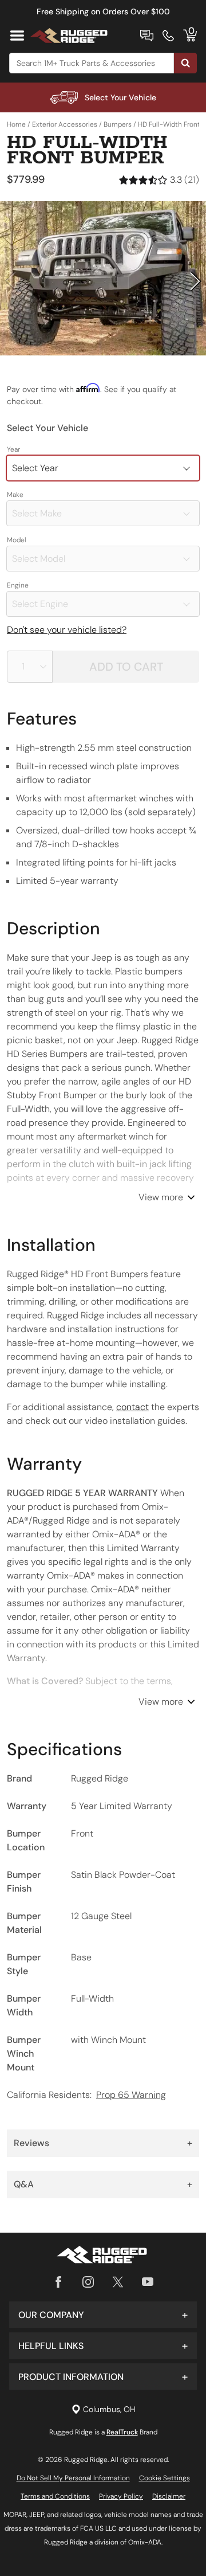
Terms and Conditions (55, 2496)
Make (15, 495)
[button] (103, 2315)
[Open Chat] (147, 36)
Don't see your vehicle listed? (67, 630)
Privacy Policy (121, 2496)
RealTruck (122, 2432)
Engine (18, 585)
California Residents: (86, 2095)
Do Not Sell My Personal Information (73, 2478)
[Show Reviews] (159, 180)
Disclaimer (169, 2496)
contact (132, 1407)
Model (17, 540)
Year (13, 449)
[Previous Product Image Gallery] (10, 281)
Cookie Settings (165, 2478)
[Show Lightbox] (103, 279)
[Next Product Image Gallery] (196, 281)
